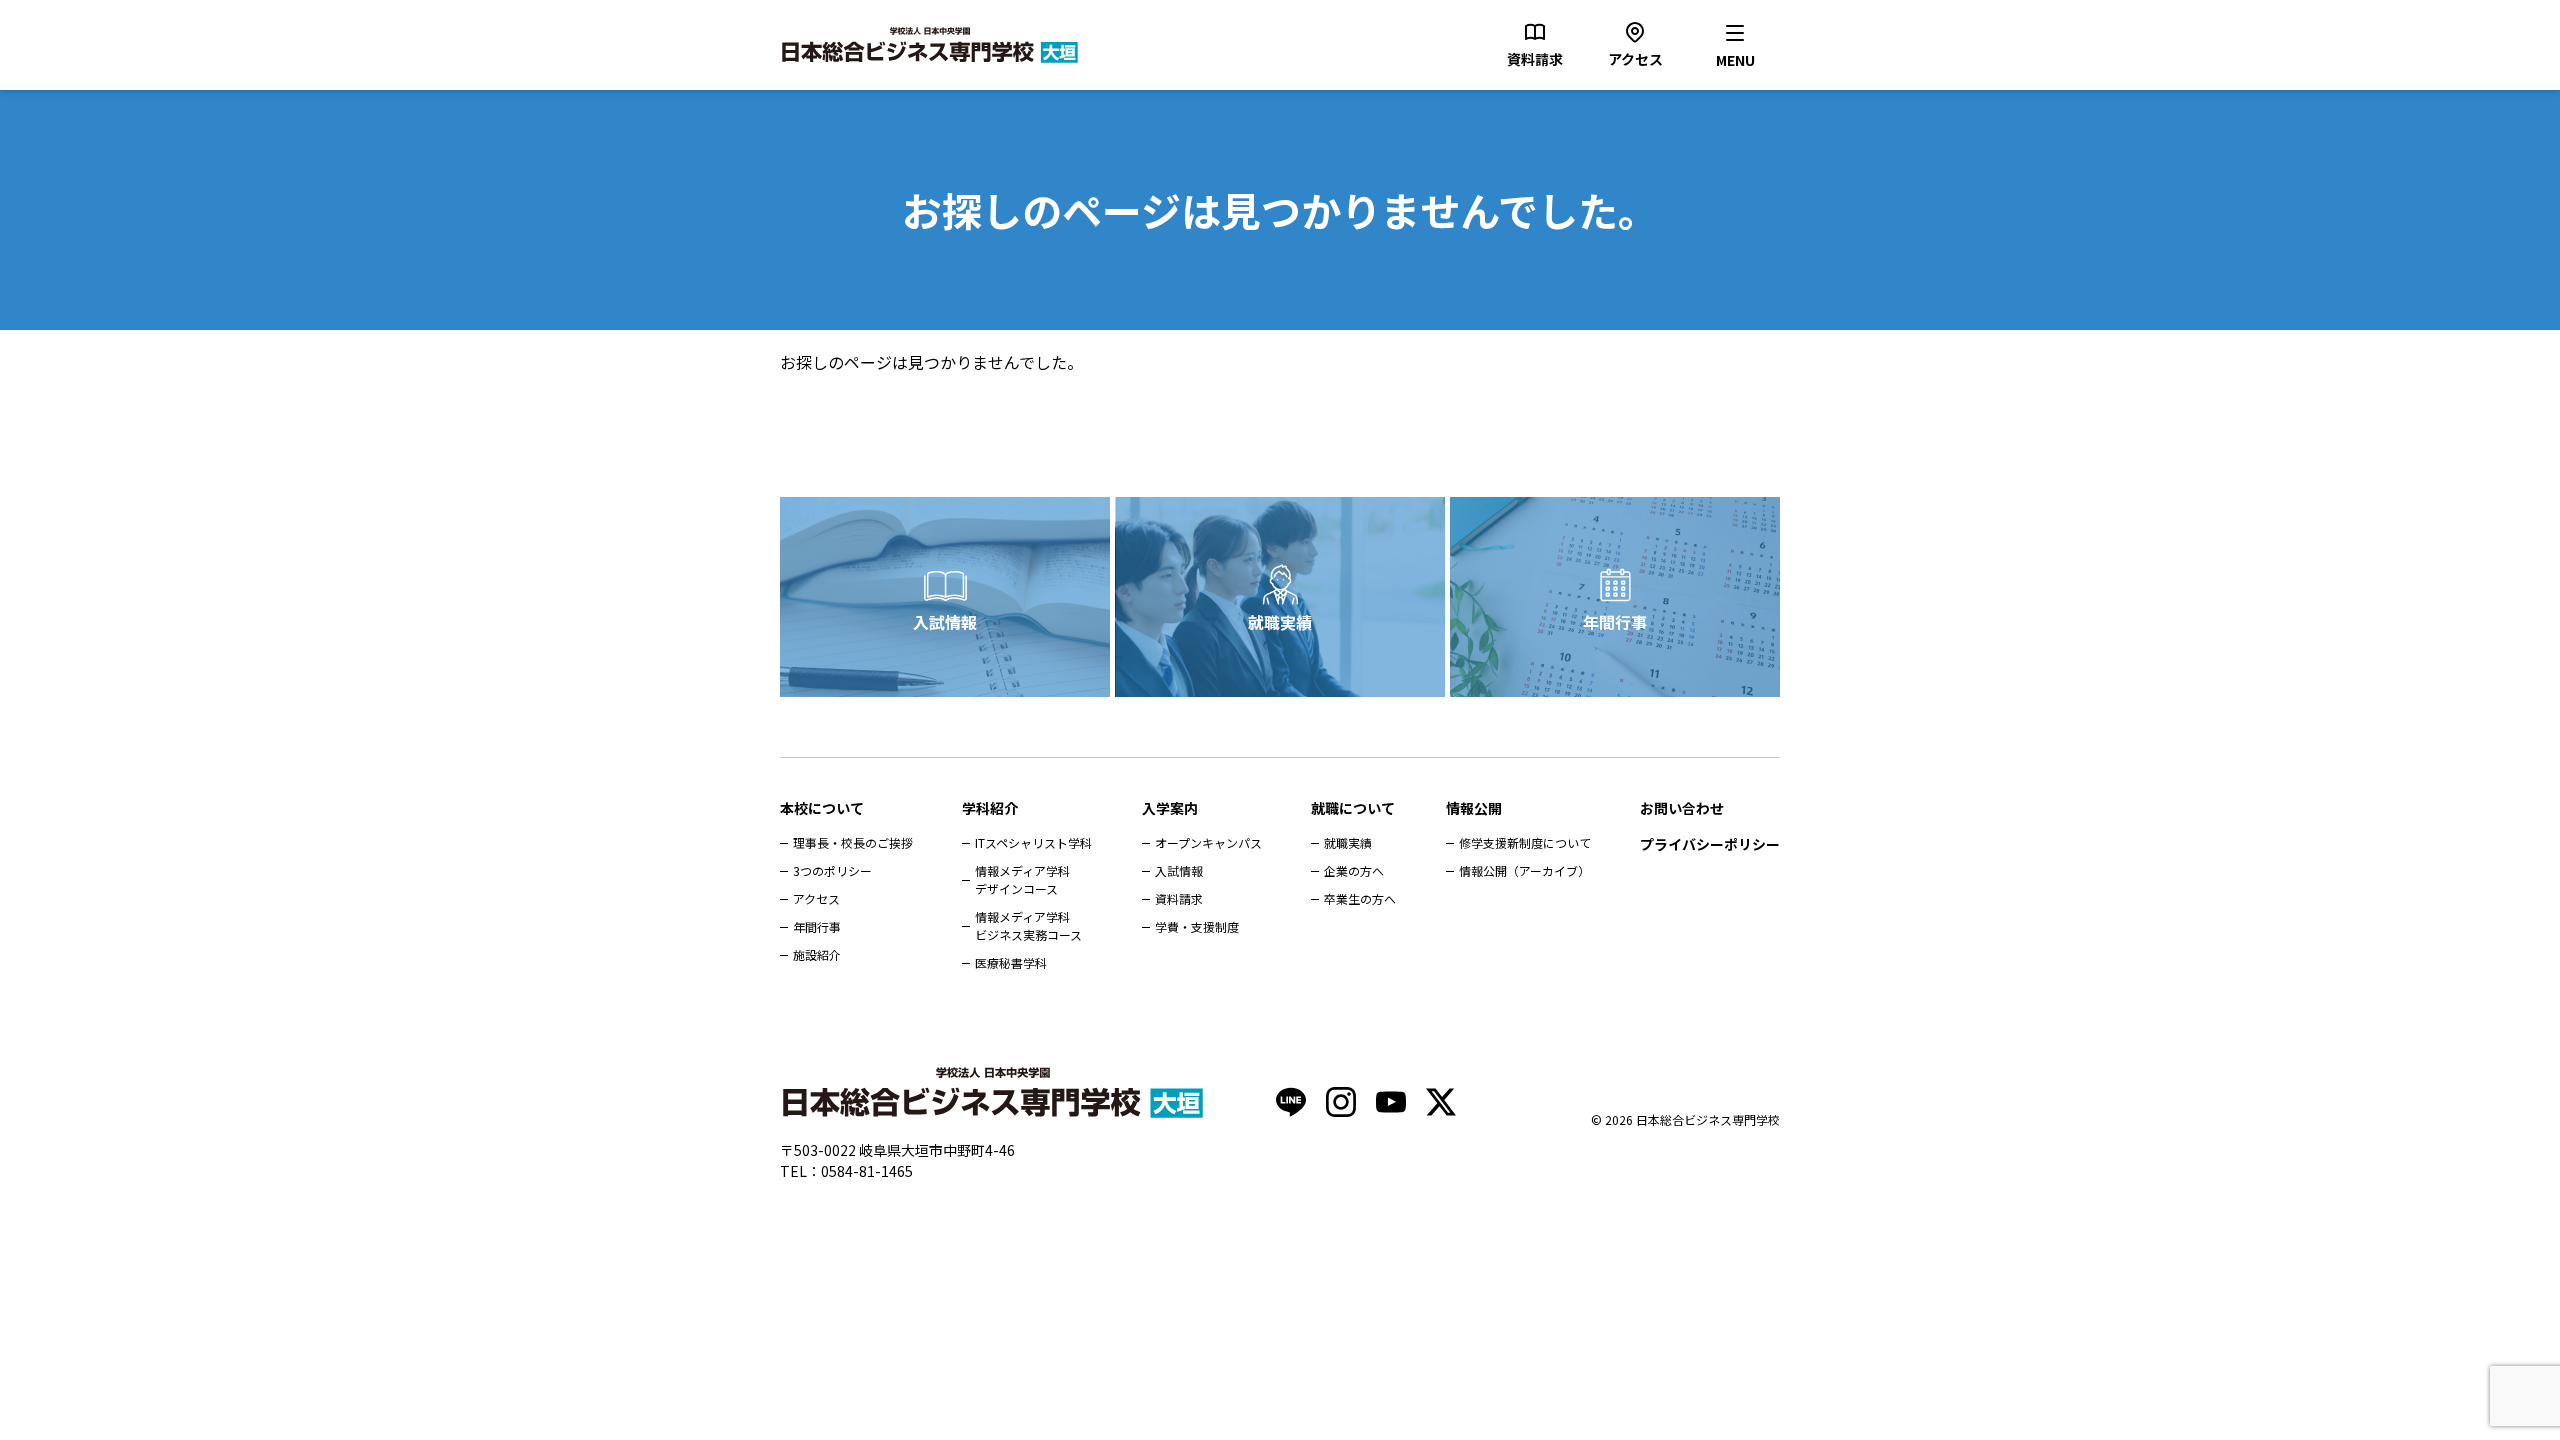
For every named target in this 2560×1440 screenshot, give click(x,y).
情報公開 (1474, 808)
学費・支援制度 (1197, 926)
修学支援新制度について (1525, 842)
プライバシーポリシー (1710, 844)
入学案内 (1170, 808)
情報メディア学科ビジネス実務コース (1028, 925)
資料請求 (1179, 898)
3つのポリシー (832, 870)
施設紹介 (817, 954)
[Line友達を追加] (1291, 1102)
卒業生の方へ (1360, 898)
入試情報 (945, 622)
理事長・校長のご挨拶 (853, 842)
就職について (1353, 808)
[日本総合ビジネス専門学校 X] (1441, 1102)
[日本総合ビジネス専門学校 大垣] (930, 45)
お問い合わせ (1682, 808)
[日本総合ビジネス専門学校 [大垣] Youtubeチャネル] (1391, 1102)
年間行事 (1615, 622)
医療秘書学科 (1011, 962)
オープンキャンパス (1208, 842)
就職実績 (1280, 622)
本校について (822, 808)
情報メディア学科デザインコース (1022, 879)
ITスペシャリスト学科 (1033, 842)
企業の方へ (1354, 870)
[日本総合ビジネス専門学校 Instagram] (1341, 1102)
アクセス (816, 898)
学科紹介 (990, 808)
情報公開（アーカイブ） (1524, 870)
